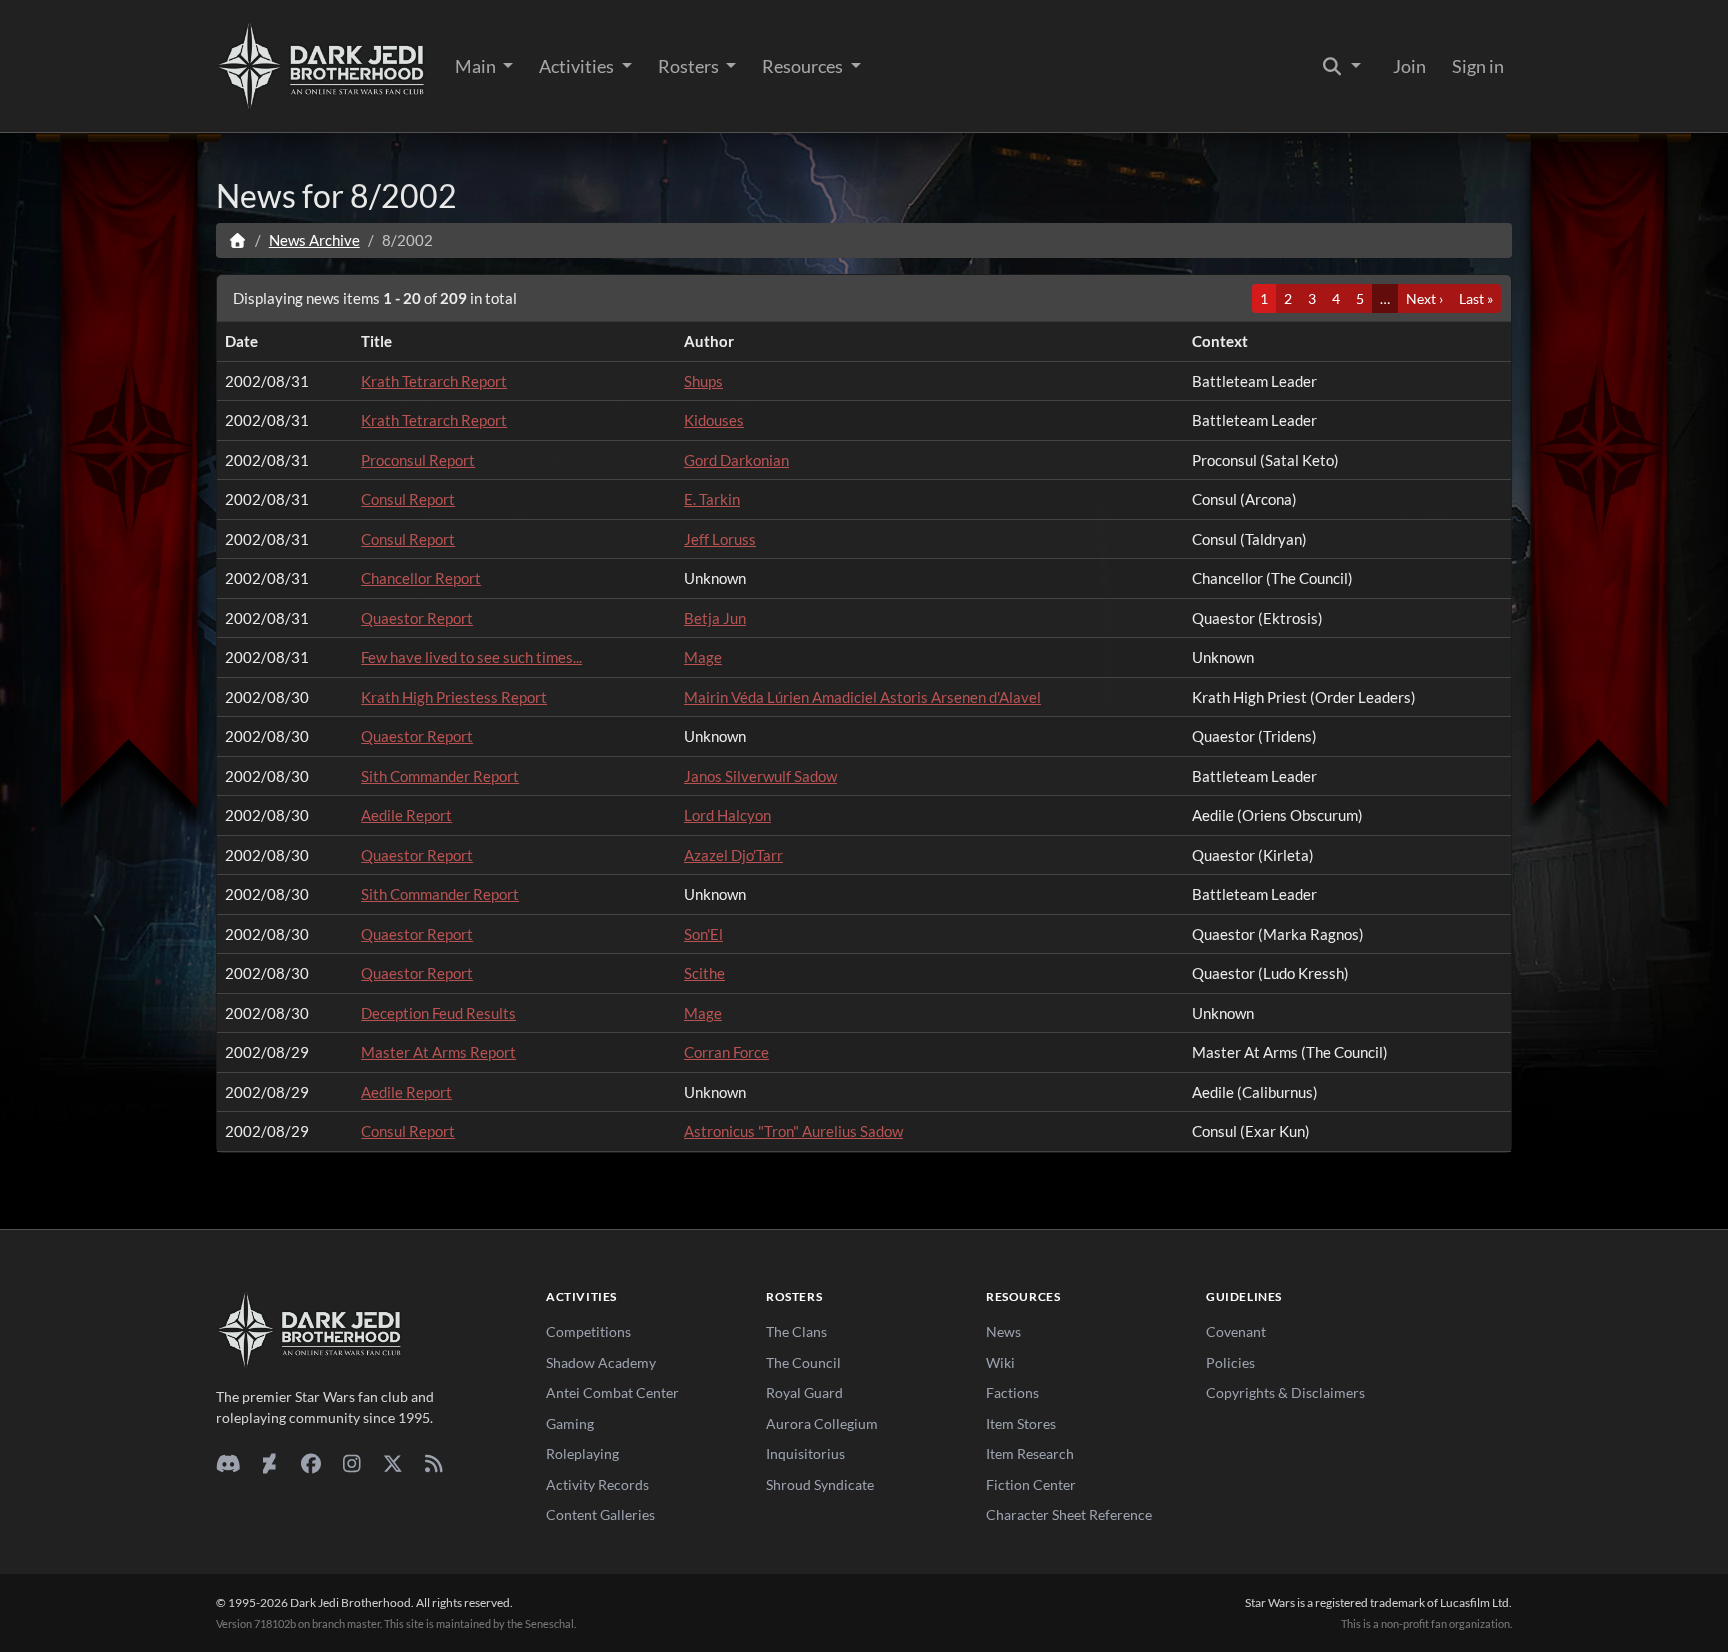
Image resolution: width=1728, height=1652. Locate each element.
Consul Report (408, 499)
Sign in (1478, 66)
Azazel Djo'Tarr (733, 855)
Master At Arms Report (438, 1052)
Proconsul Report (418, 460)
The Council (803, 1362)
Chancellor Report (421, 578)
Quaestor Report (417, 618)
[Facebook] (310, 1463)
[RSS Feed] (433, 1463)
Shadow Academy (601, 1362)
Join (1409, 66)
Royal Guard (804, 1392)
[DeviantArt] (269, 1463)
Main (477, 66)
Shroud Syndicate (820, 1484)
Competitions (588, 1331)
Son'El (703, 934)
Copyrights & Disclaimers (1285, 1392)
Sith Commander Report (440, 776)
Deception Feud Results (438, 1013)
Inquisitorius (805, 1453)
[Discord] (228, 1463)
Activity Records (597, 1484)
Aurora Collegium (822, 1423)
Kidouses (714, 420)
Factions (1012, 1392)
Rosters (690, 66)
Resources (804, 66)
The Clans (796, 1331)
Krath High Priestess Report (454, 697)
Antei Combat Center (612, 1392)
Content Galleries (600, 1514)
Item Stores (1021, 1423)
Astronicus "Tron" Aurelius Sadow (793, 1131)
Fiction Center (1031, 1484)
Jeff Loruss (720, 539)
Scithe (704, 973)
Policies (1230, 1362)
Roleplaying (582, 1453)
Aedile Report (406, 815)
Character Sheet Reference (1069, 1514)
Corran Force (726, 1052)
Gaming (570, 1423)
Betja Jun (715, 618)
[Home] (237, 240)
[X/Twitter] (392, 1463)
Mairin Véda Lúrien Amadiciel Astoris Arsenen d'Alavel (862, 697)
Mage (703, 657)
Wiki (1000, 1362)
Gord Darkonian (736, 460)
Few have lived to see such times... (471, 657)
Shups (703, 381)
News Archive (314, 240)
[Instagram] (351, 1463)
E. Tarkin (712, 499)
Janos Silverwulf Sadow (760, 776)
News (1003, 1331)
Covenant (1236, 1331)
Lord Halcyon (727, 815)
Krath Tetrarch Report (434, 381)
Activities (578, 66)
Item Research (1030, 1453)
